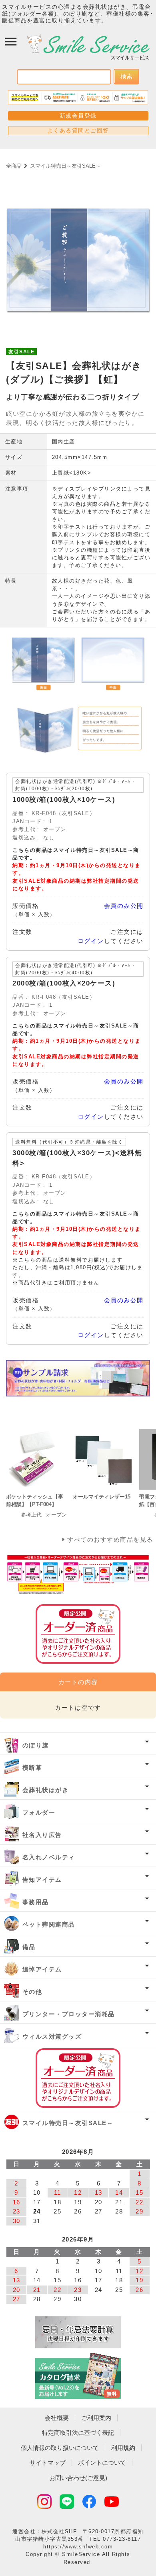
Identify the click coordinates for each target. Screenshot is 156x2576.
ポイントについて (102, 2463)
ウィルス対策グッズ (52, 2036)
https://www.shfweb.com (78, 2547)
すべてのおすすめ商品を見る (110, 1539)
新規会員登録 (78, 116)
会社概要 (57, 2418)
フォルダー (39, 1812)
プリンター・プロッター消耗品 (69, 2014)
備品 (29, 1947)
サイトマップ (48, 2463)
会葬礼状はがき (46, 1790)
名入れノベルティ (49, 1857)
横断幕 (32, 1768)
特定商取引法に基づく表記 (78, 2433)
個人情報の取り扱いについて (60, 2448)
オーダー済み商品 (78, 2078)
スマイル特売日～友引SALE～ (65, 166)
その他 (32, 1992)
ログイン (91, 941)
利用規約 (123, 2448)
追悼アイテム (42, 1969)
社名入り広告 (42, 1835)
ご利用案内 (96, 2418)
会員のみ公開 (124, 906)
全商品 (14, 166)
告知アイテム (42, 1880)
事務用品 (36, 1902)
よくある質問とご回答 (78, 130)
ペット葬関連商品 (49, 1924)
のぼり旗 (36, 1745)
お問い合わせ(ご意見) (78, 2478)
